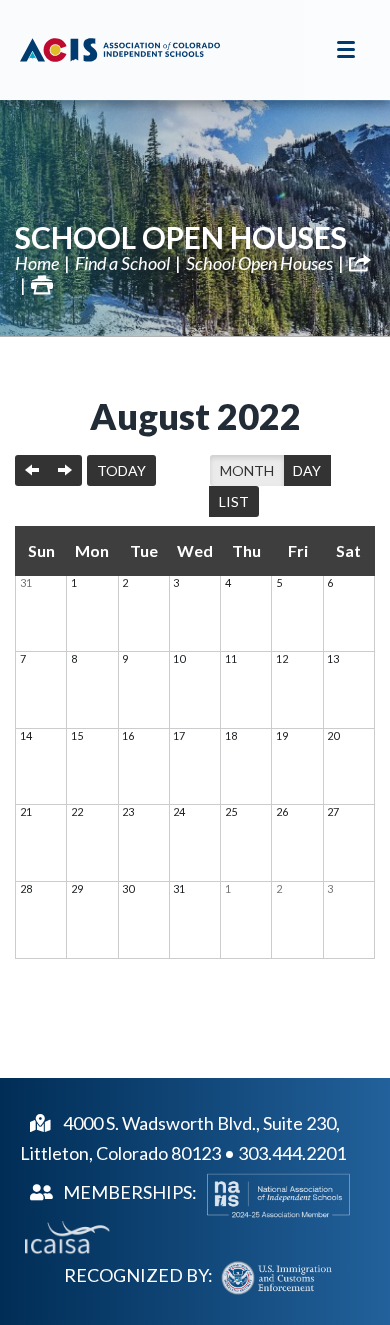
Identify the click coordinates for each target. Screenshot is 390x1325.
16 (128, 735)
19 (282, 735)
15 (77, 735)
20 (333, 735)
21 (26, 811)
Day (307, 470)
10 (179, 658)
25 (231, 811)
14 (26, 735)
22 (77, 811)
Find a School (122, 263)
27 (333, 811)
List (234, 501)
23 (128, 811)
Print (42, 285)
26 (282, 811)
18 (231, 735)
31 (26, 582)
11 (231, 658)
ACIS (120, 50)
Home (37, 263)
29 (77, 888)
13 (333, 658)
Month (247, 470)
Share (360, 263)
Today (121, 470)
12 (282, 658)
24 (179, 811)
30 (128, 888)
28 (26, 888)
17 (179, 735)
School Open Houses (181, 237)
